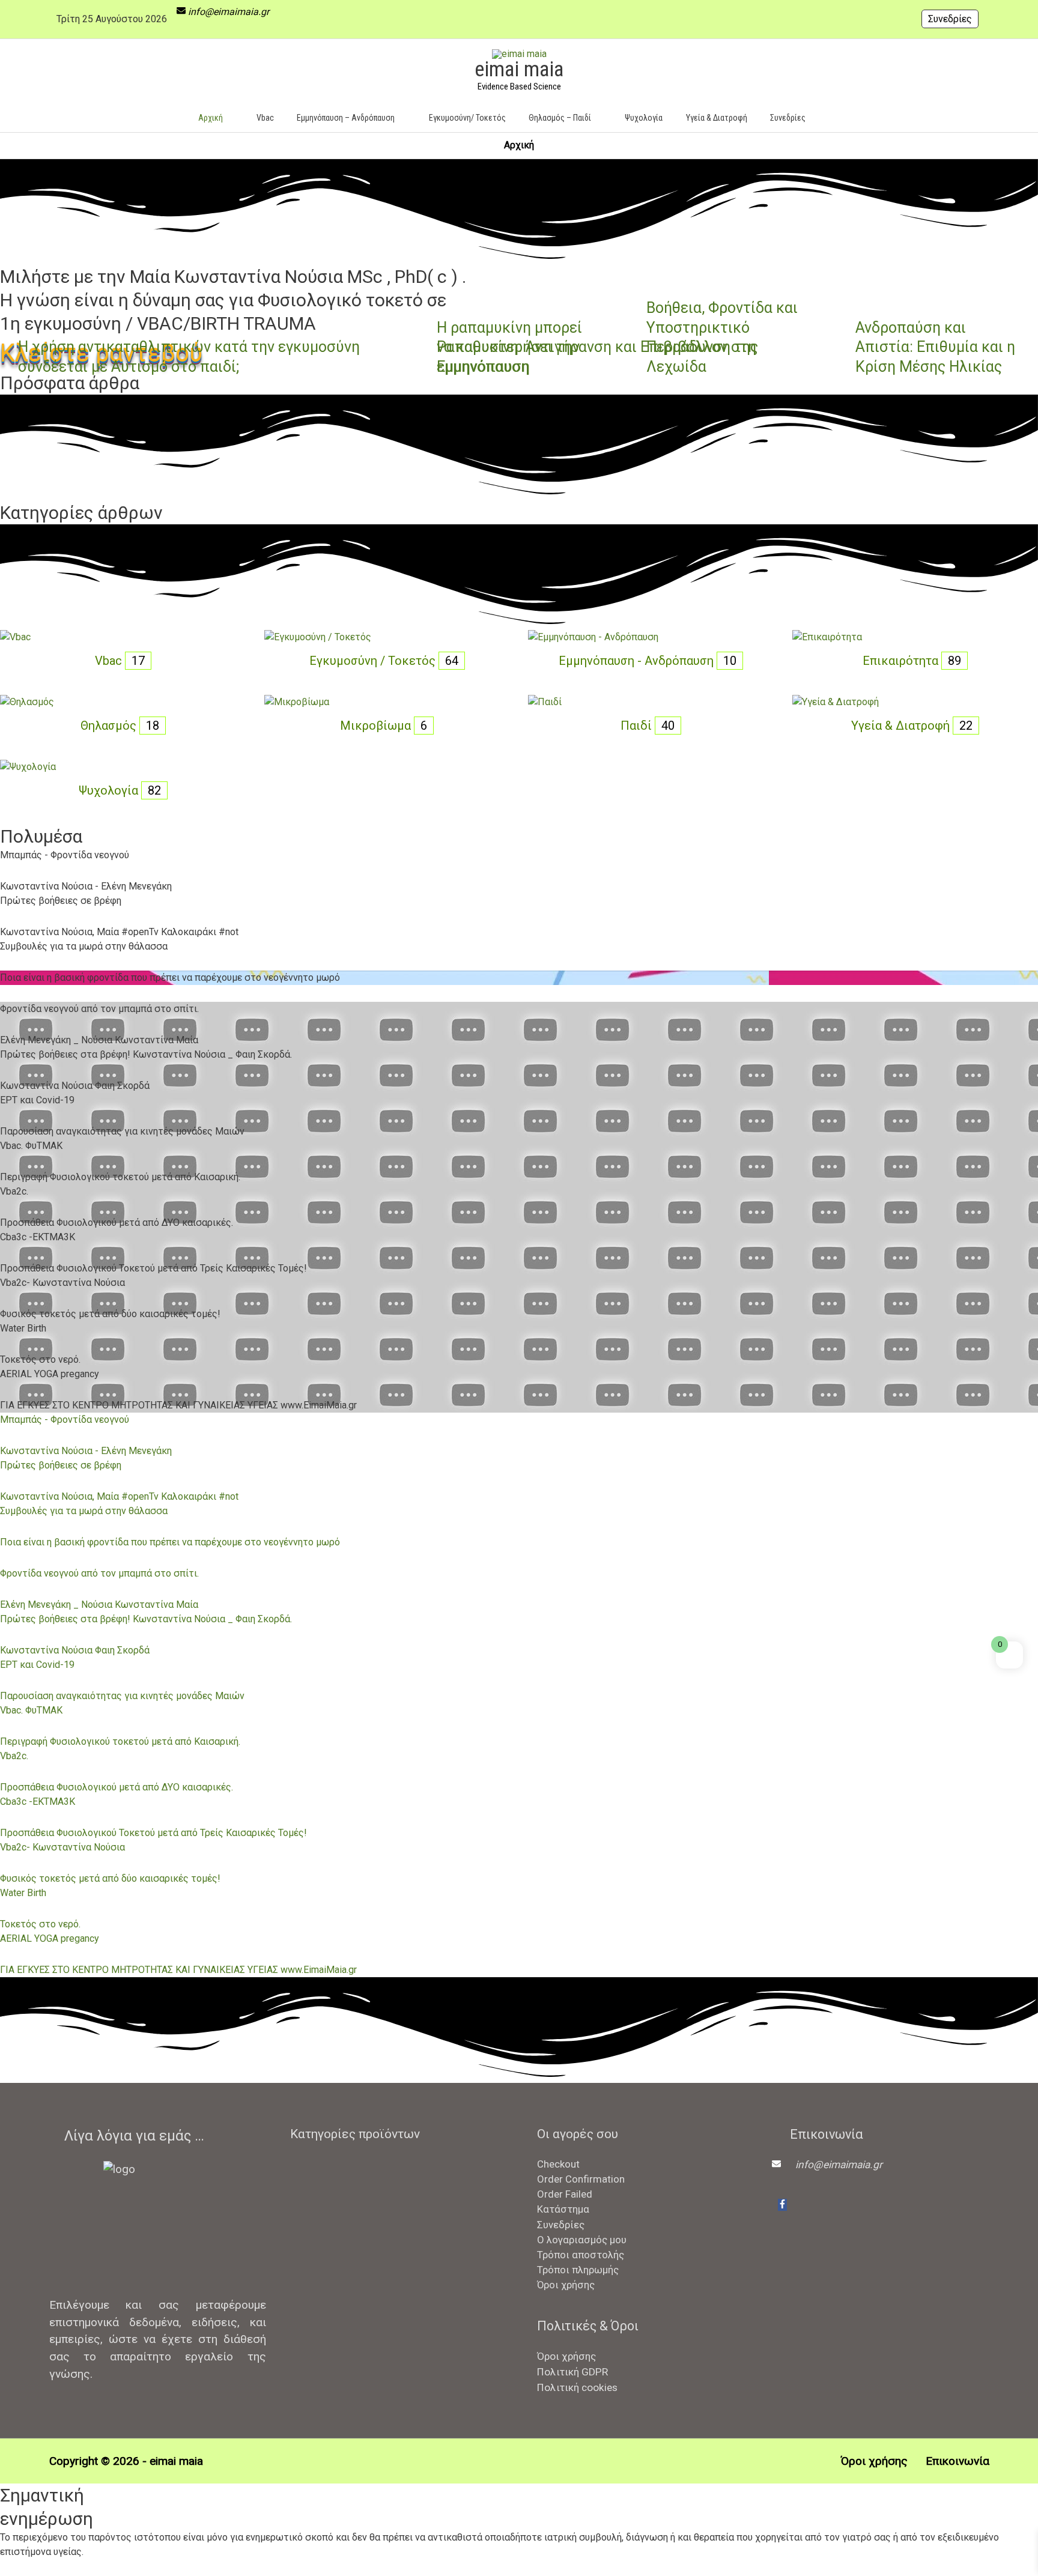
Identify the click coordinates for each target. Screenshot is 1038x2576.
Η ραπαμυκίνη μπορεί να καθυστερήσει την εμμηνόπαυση (509, 347)
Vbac (110, 661)
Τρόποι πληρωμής (578, 2270)
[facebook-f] (782, 2205)
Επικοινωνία (957, 2461)
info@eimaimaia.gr (229, 12)
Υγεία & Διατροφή (902, 726)
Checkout (558, 2164)
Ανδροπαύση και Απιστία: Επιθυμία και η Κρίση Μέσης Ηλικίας (935, 347)
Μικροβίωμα (377, 726)
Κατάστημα (563, 2209)
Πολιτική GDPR (572, 2372)
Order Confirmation (581, 2179)
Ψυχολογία (110, 790)
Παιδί (638, 726)
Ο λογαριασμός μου (582, 2240)
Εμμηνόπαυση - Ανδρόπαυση (638, 661)
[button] (835, 117)
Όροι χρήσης (566, 2285)
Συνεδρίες (950, 19)
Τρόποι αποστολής (581, 2255)
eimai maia (519, 69)
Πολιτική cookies (577, 2387)
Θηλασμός (110, 726)
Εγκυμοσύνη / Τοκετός (374, 661)
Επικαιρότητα (902, 661)
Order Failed (565, 2194)
